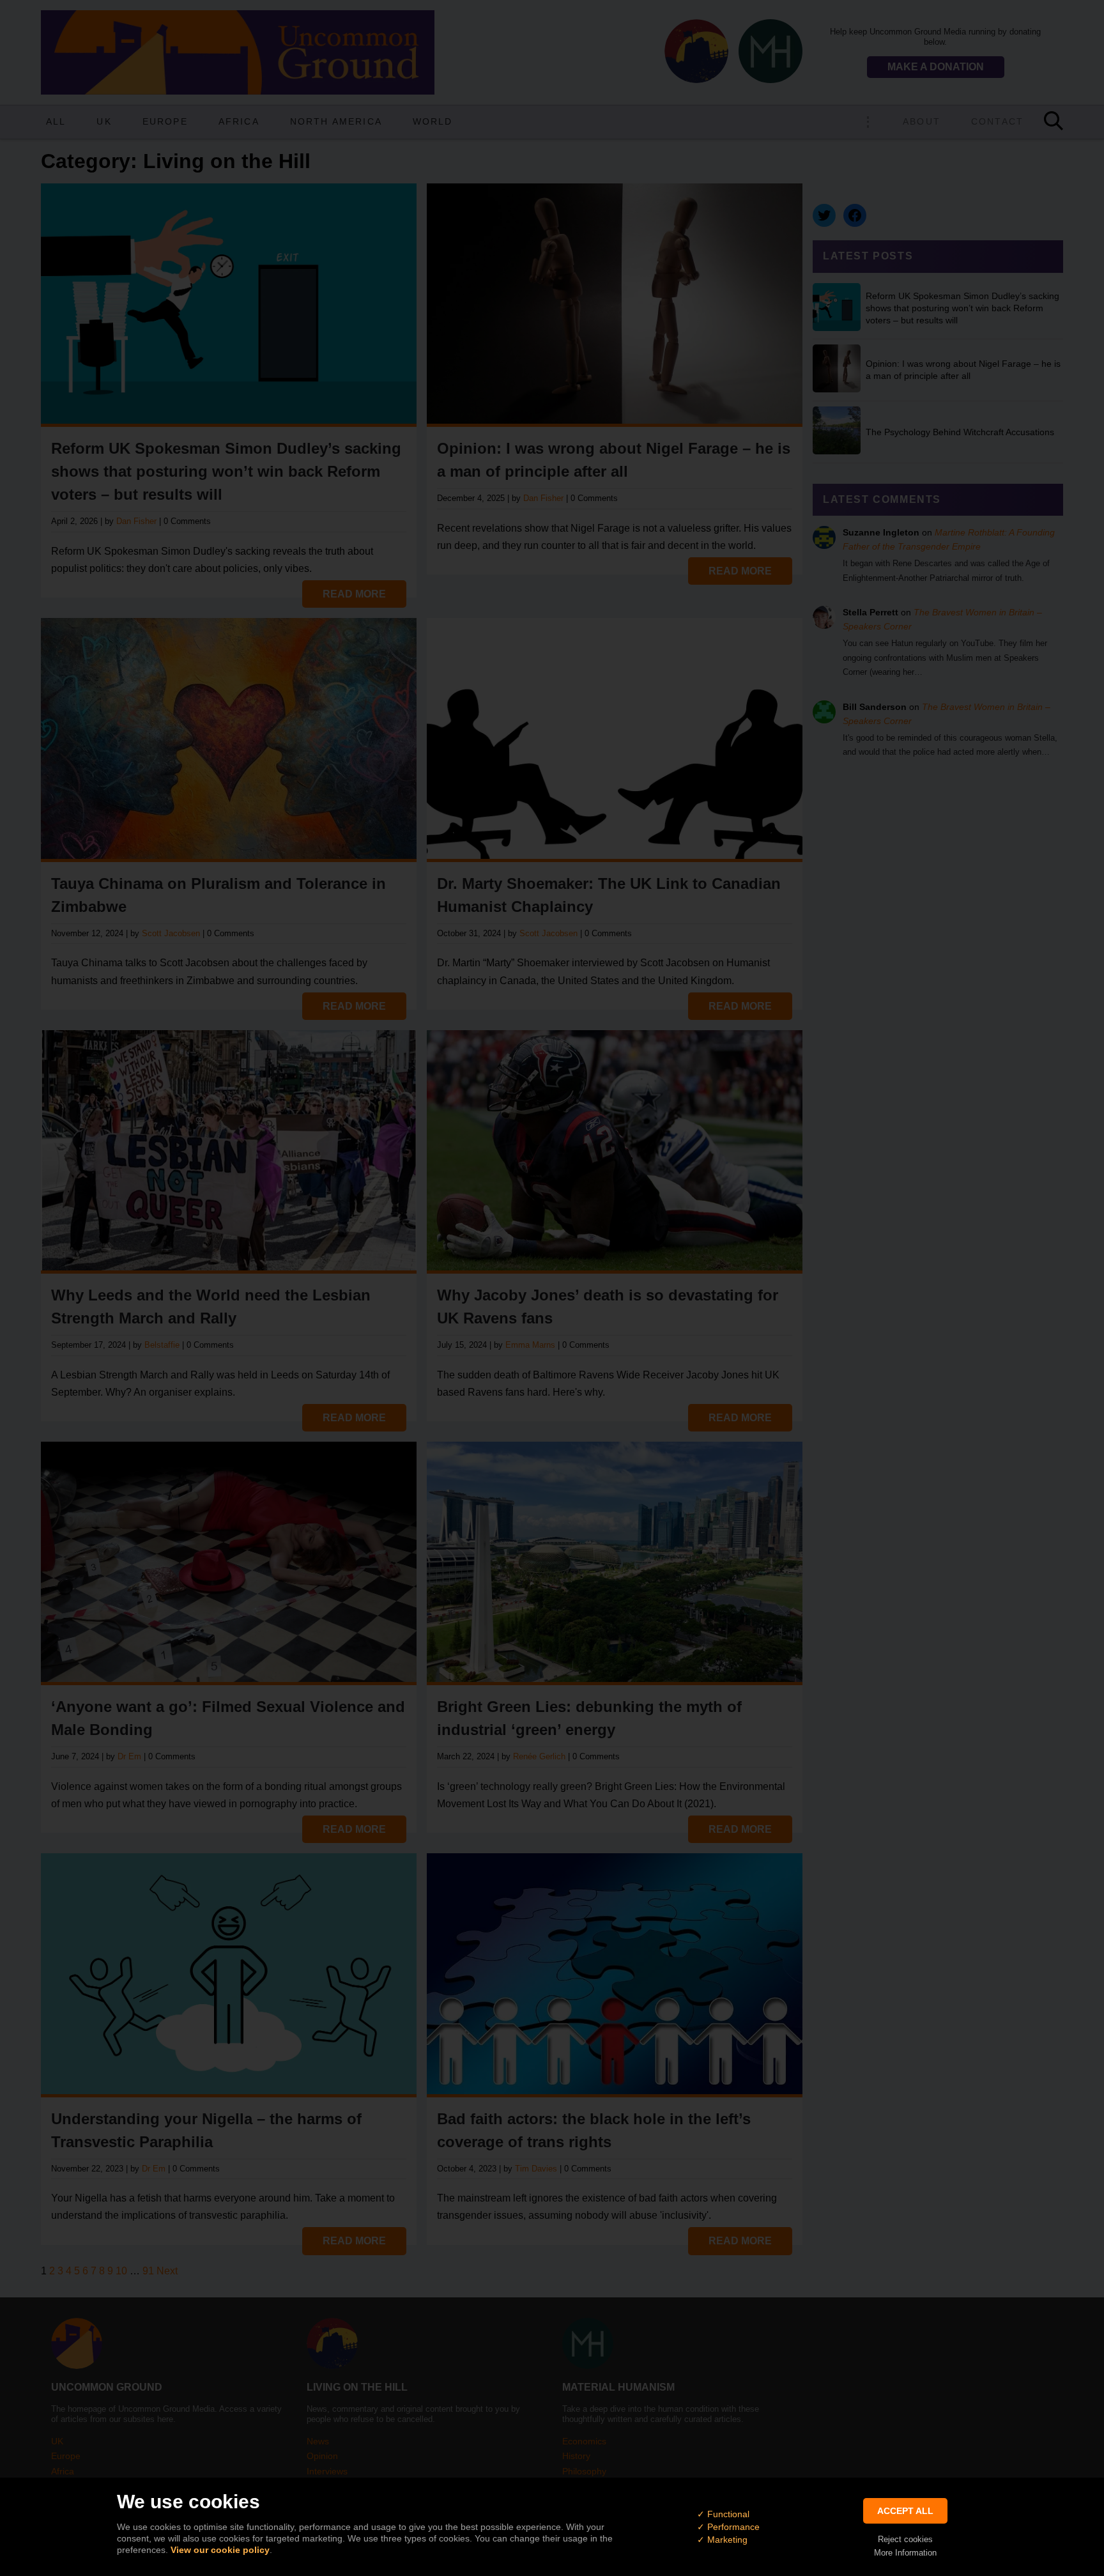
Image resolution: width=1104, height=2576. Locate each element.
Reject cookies (905, 2539)
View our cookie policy (220, 2550)
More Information (905, 2553)
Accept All (905, 2511)
